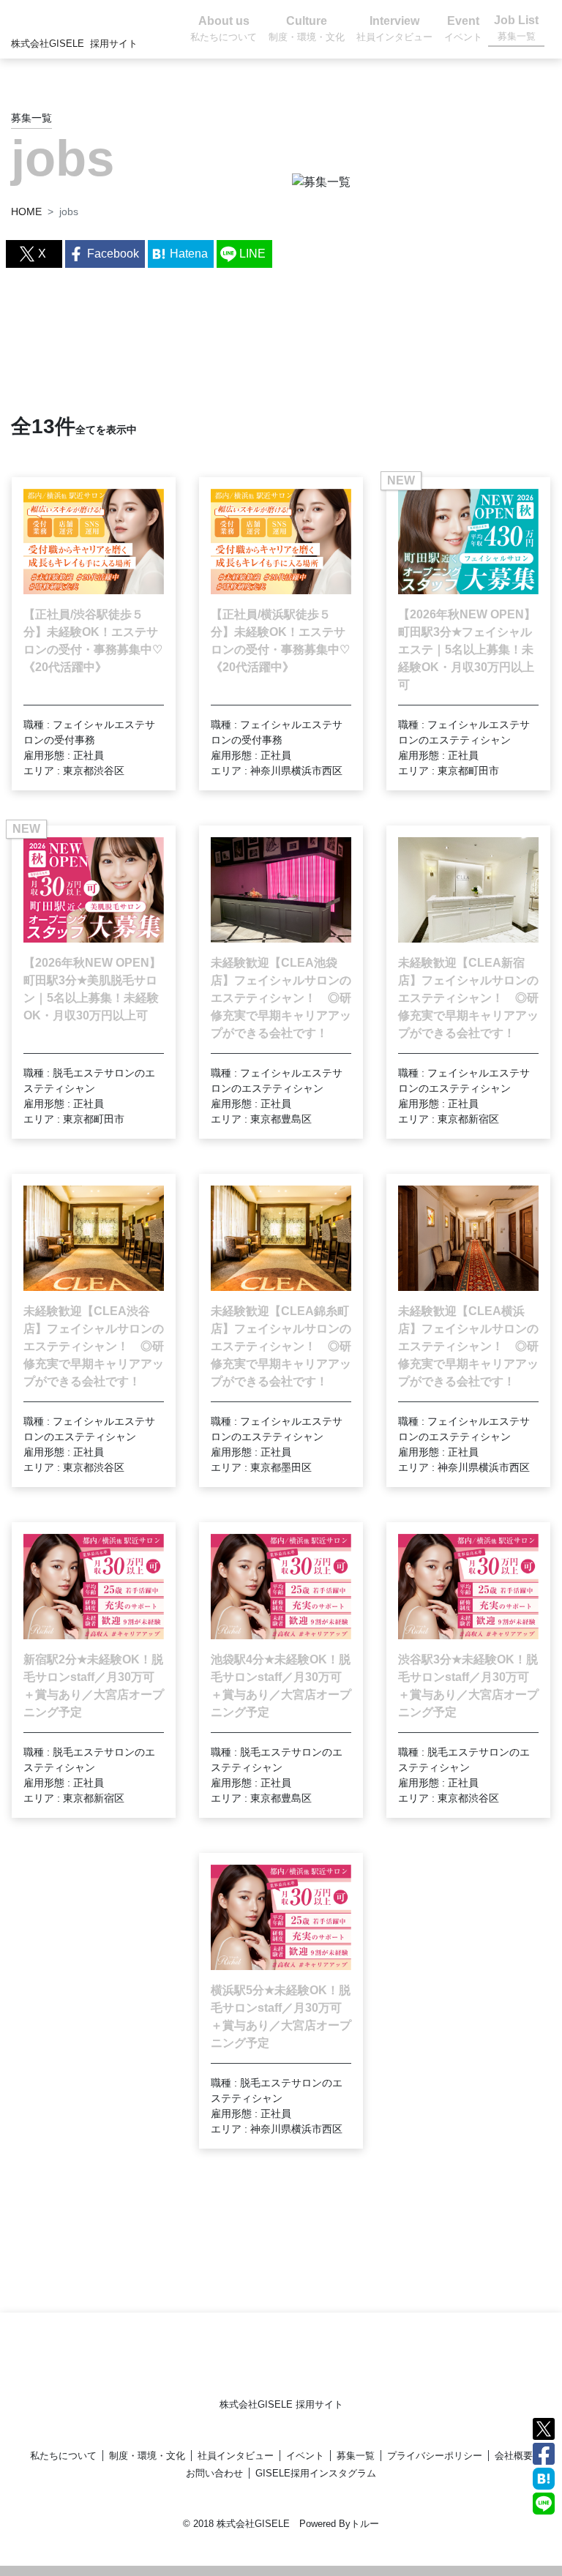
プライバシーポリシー (435, 2456)
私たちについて (63, 2456)
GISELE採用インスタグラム (316, 2473)
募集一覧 (356, 2456)
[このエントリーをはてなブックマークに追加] (544, 2478)
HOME (26, 211)
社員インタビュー (236, 2456)
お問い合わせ (214, 2473)
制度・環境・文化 (147, 2456)
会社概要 (514, 2456)
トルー (365, 2524)
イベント (305, 2456)
